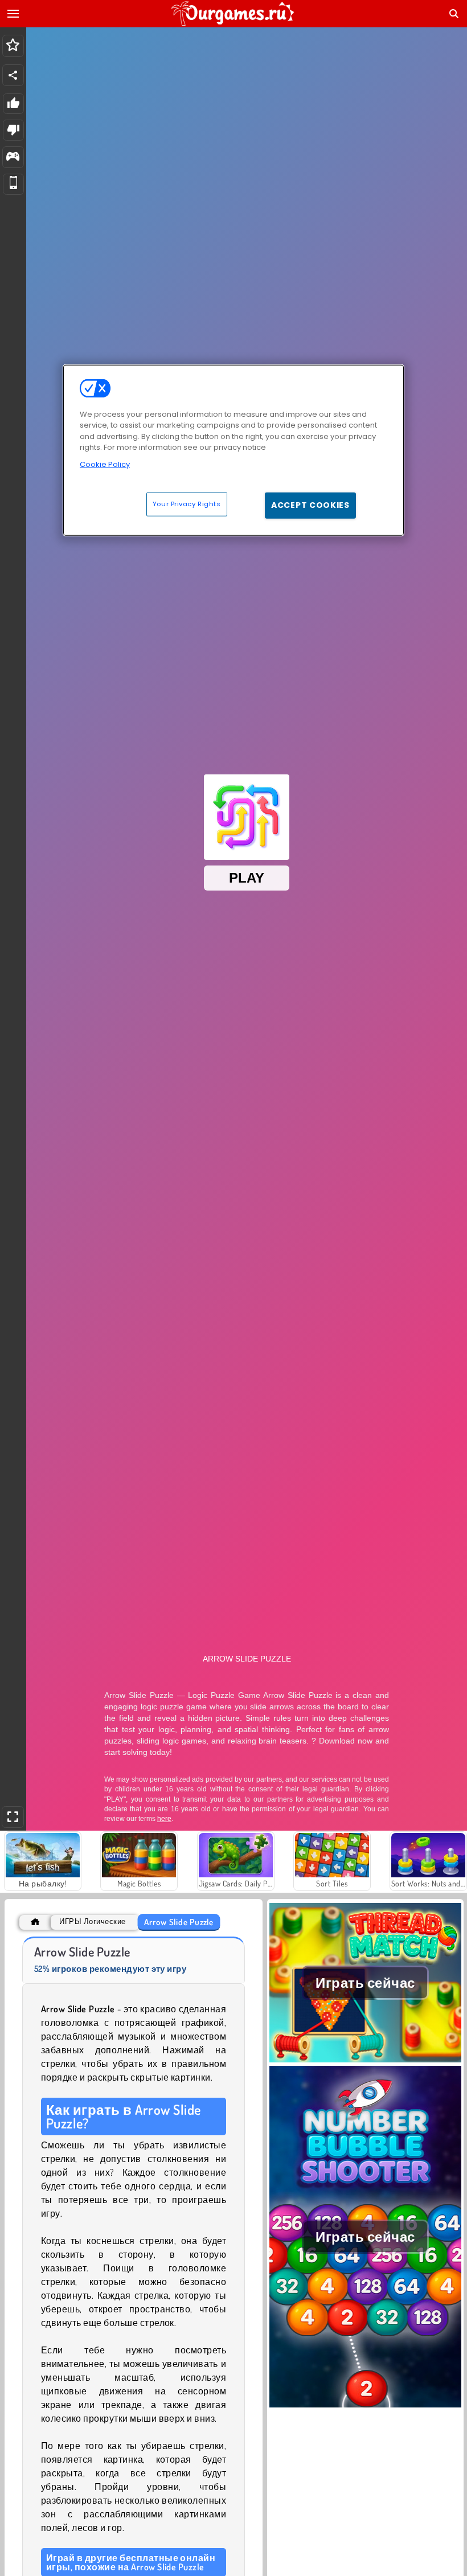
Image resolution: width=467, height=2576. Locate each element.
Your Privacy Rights (187, 504)
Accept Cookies (310, 505)
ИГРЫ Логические (92, 1921)
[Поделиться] (13, 75)
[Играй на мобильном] (13, 184)
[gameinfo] (13, 157)
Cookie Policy (105, 464)
